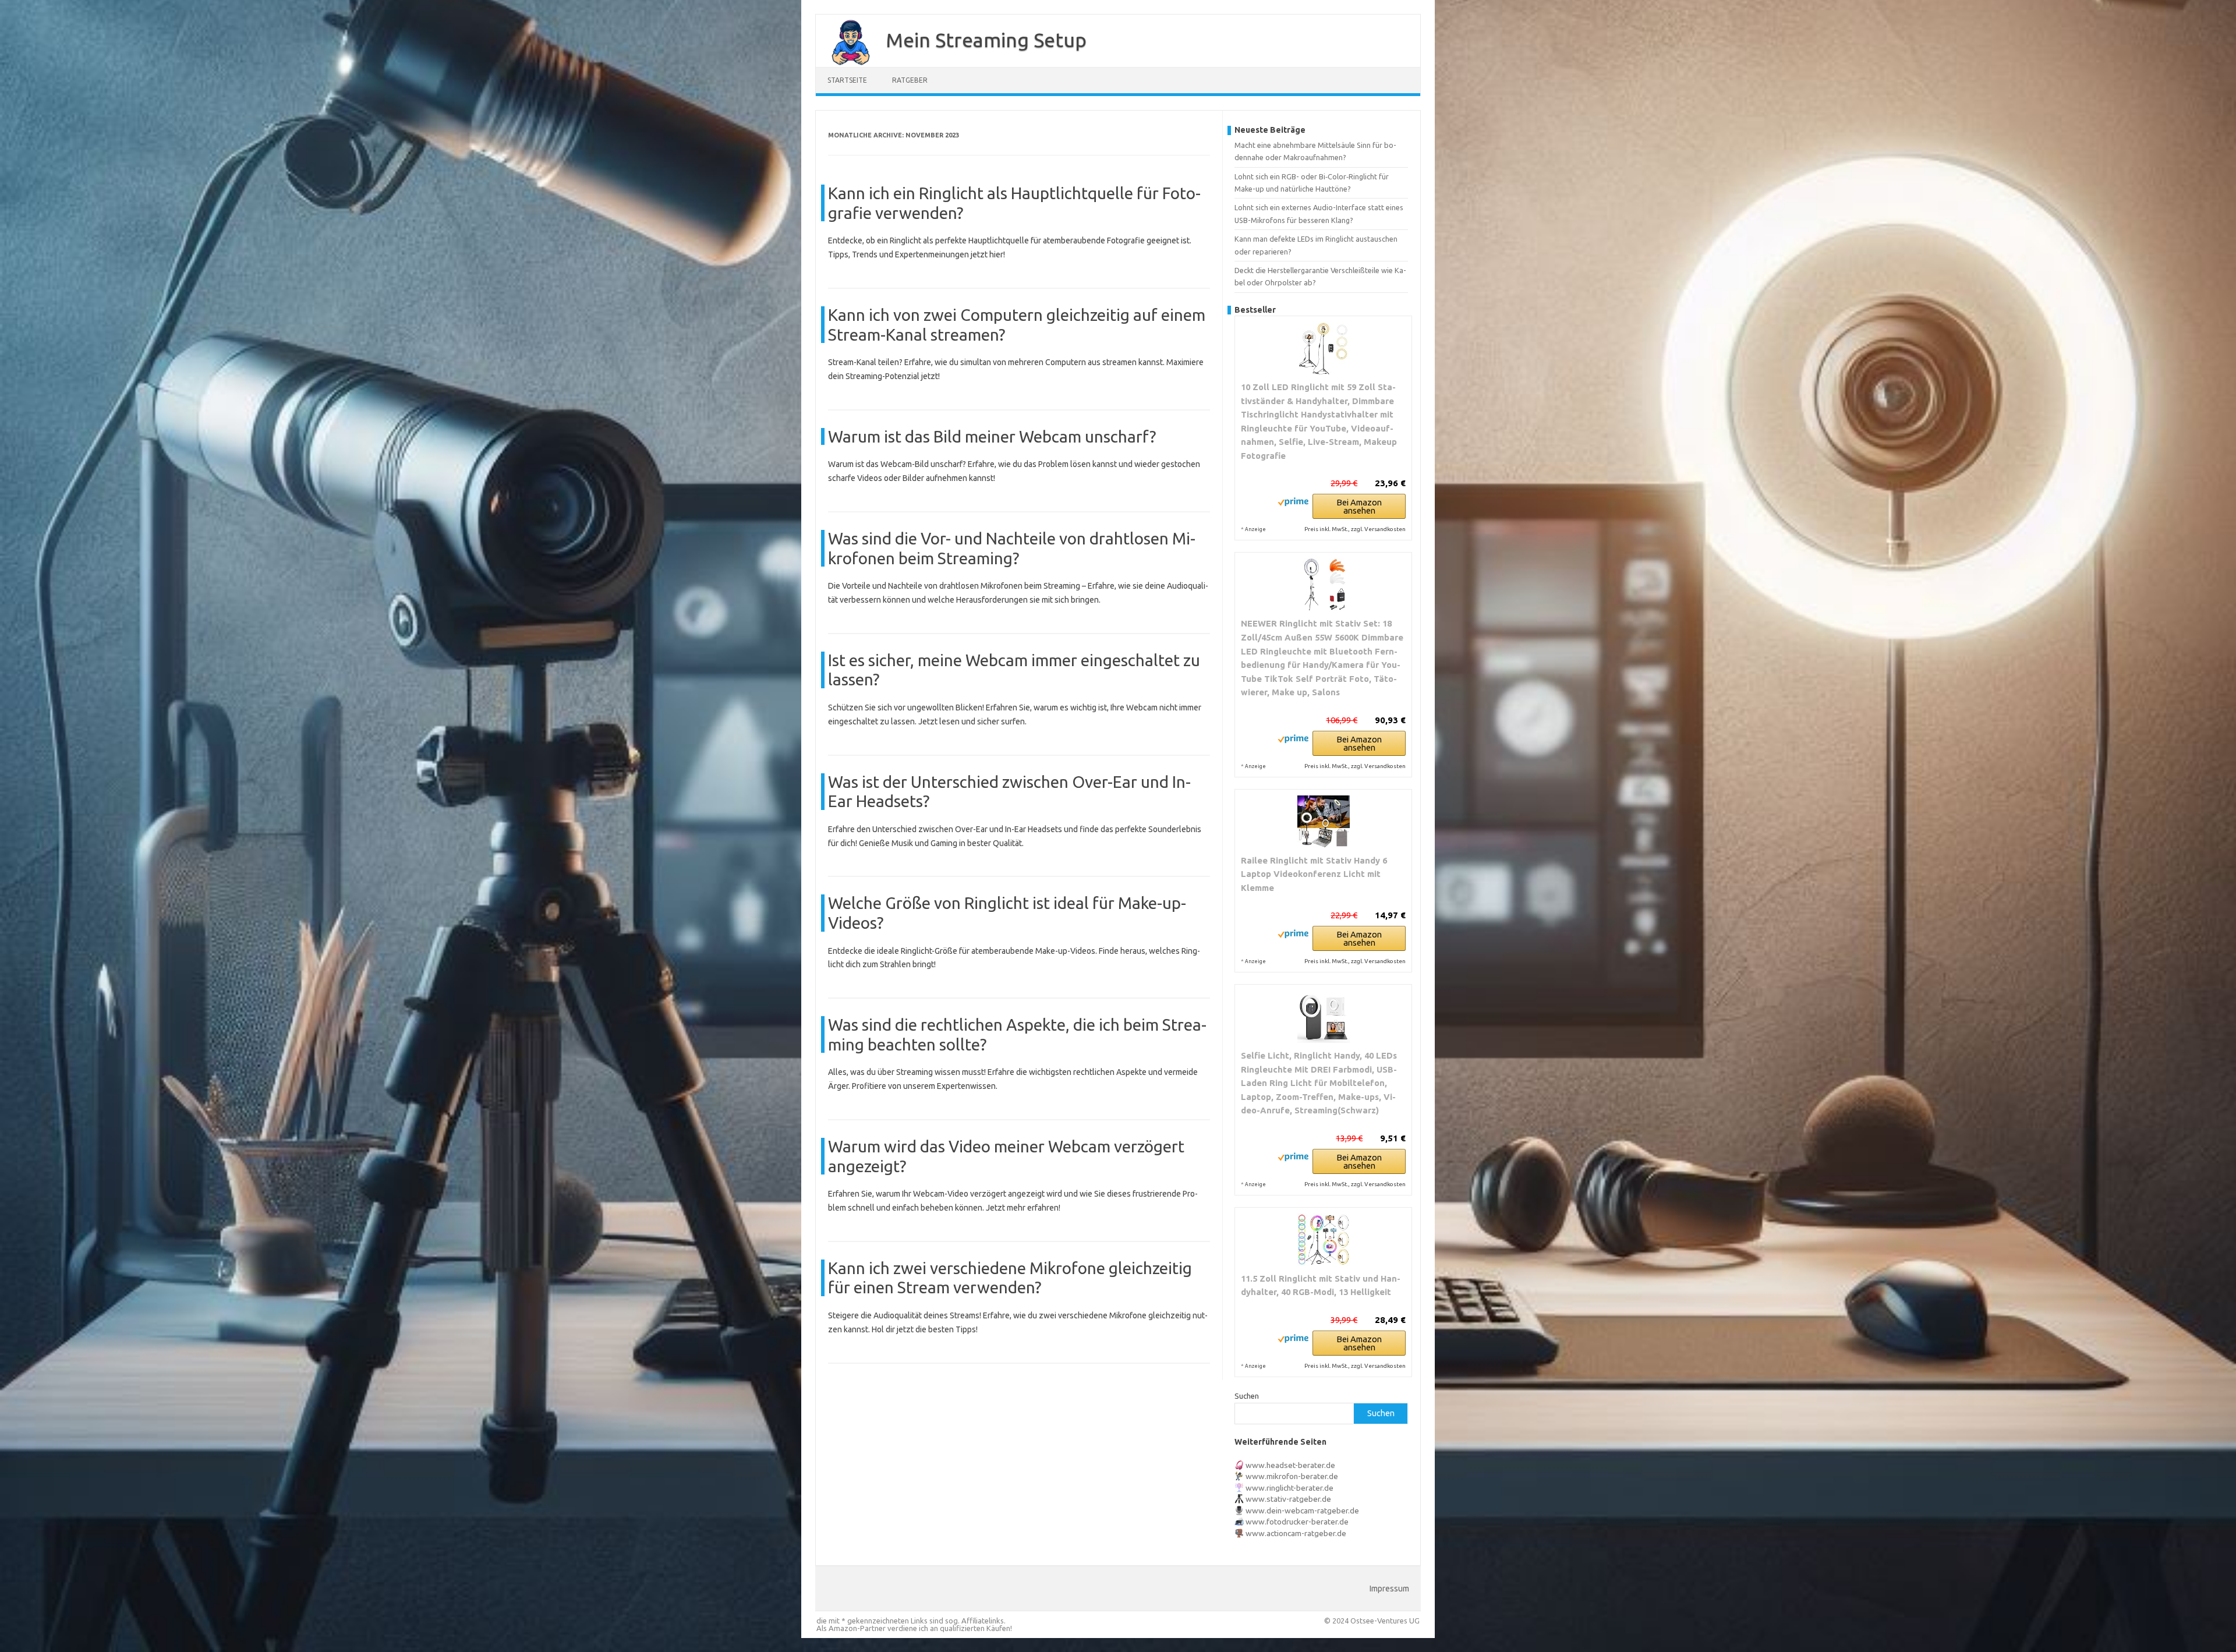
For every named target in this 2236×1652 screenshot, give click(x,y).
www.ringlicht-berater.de (1289, 1488)
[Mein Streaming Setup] (845, 63)
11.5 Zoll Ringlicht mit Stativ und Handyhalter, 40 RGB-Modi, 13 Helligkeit (1321, 1285)
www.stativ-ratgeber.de (1288, 1499)
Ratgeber (910, 80)
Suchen (1247, 1396)
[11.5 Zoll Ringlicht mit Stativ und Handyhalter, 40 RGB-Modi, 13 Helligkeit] (1323, 1240)
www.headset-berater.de (1290, 1465)
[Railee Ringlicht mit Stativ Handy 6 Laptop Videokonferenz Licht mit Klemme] (1323, 822)
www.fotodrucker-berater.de (1297, 1522)
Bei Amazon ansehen (1359, 506)
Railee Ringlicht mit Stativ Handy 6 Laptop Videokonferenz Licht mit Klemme (1314, 874)
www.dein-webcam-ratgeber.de (1302, 1510)
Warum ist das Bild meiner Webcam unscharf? (992, 436)
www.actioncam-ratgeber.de (1296, 1533)
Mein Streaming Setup (986, 40)
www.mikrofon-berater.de (1292, 1476)
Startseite (847, 80)
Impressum (1389, 1589)
